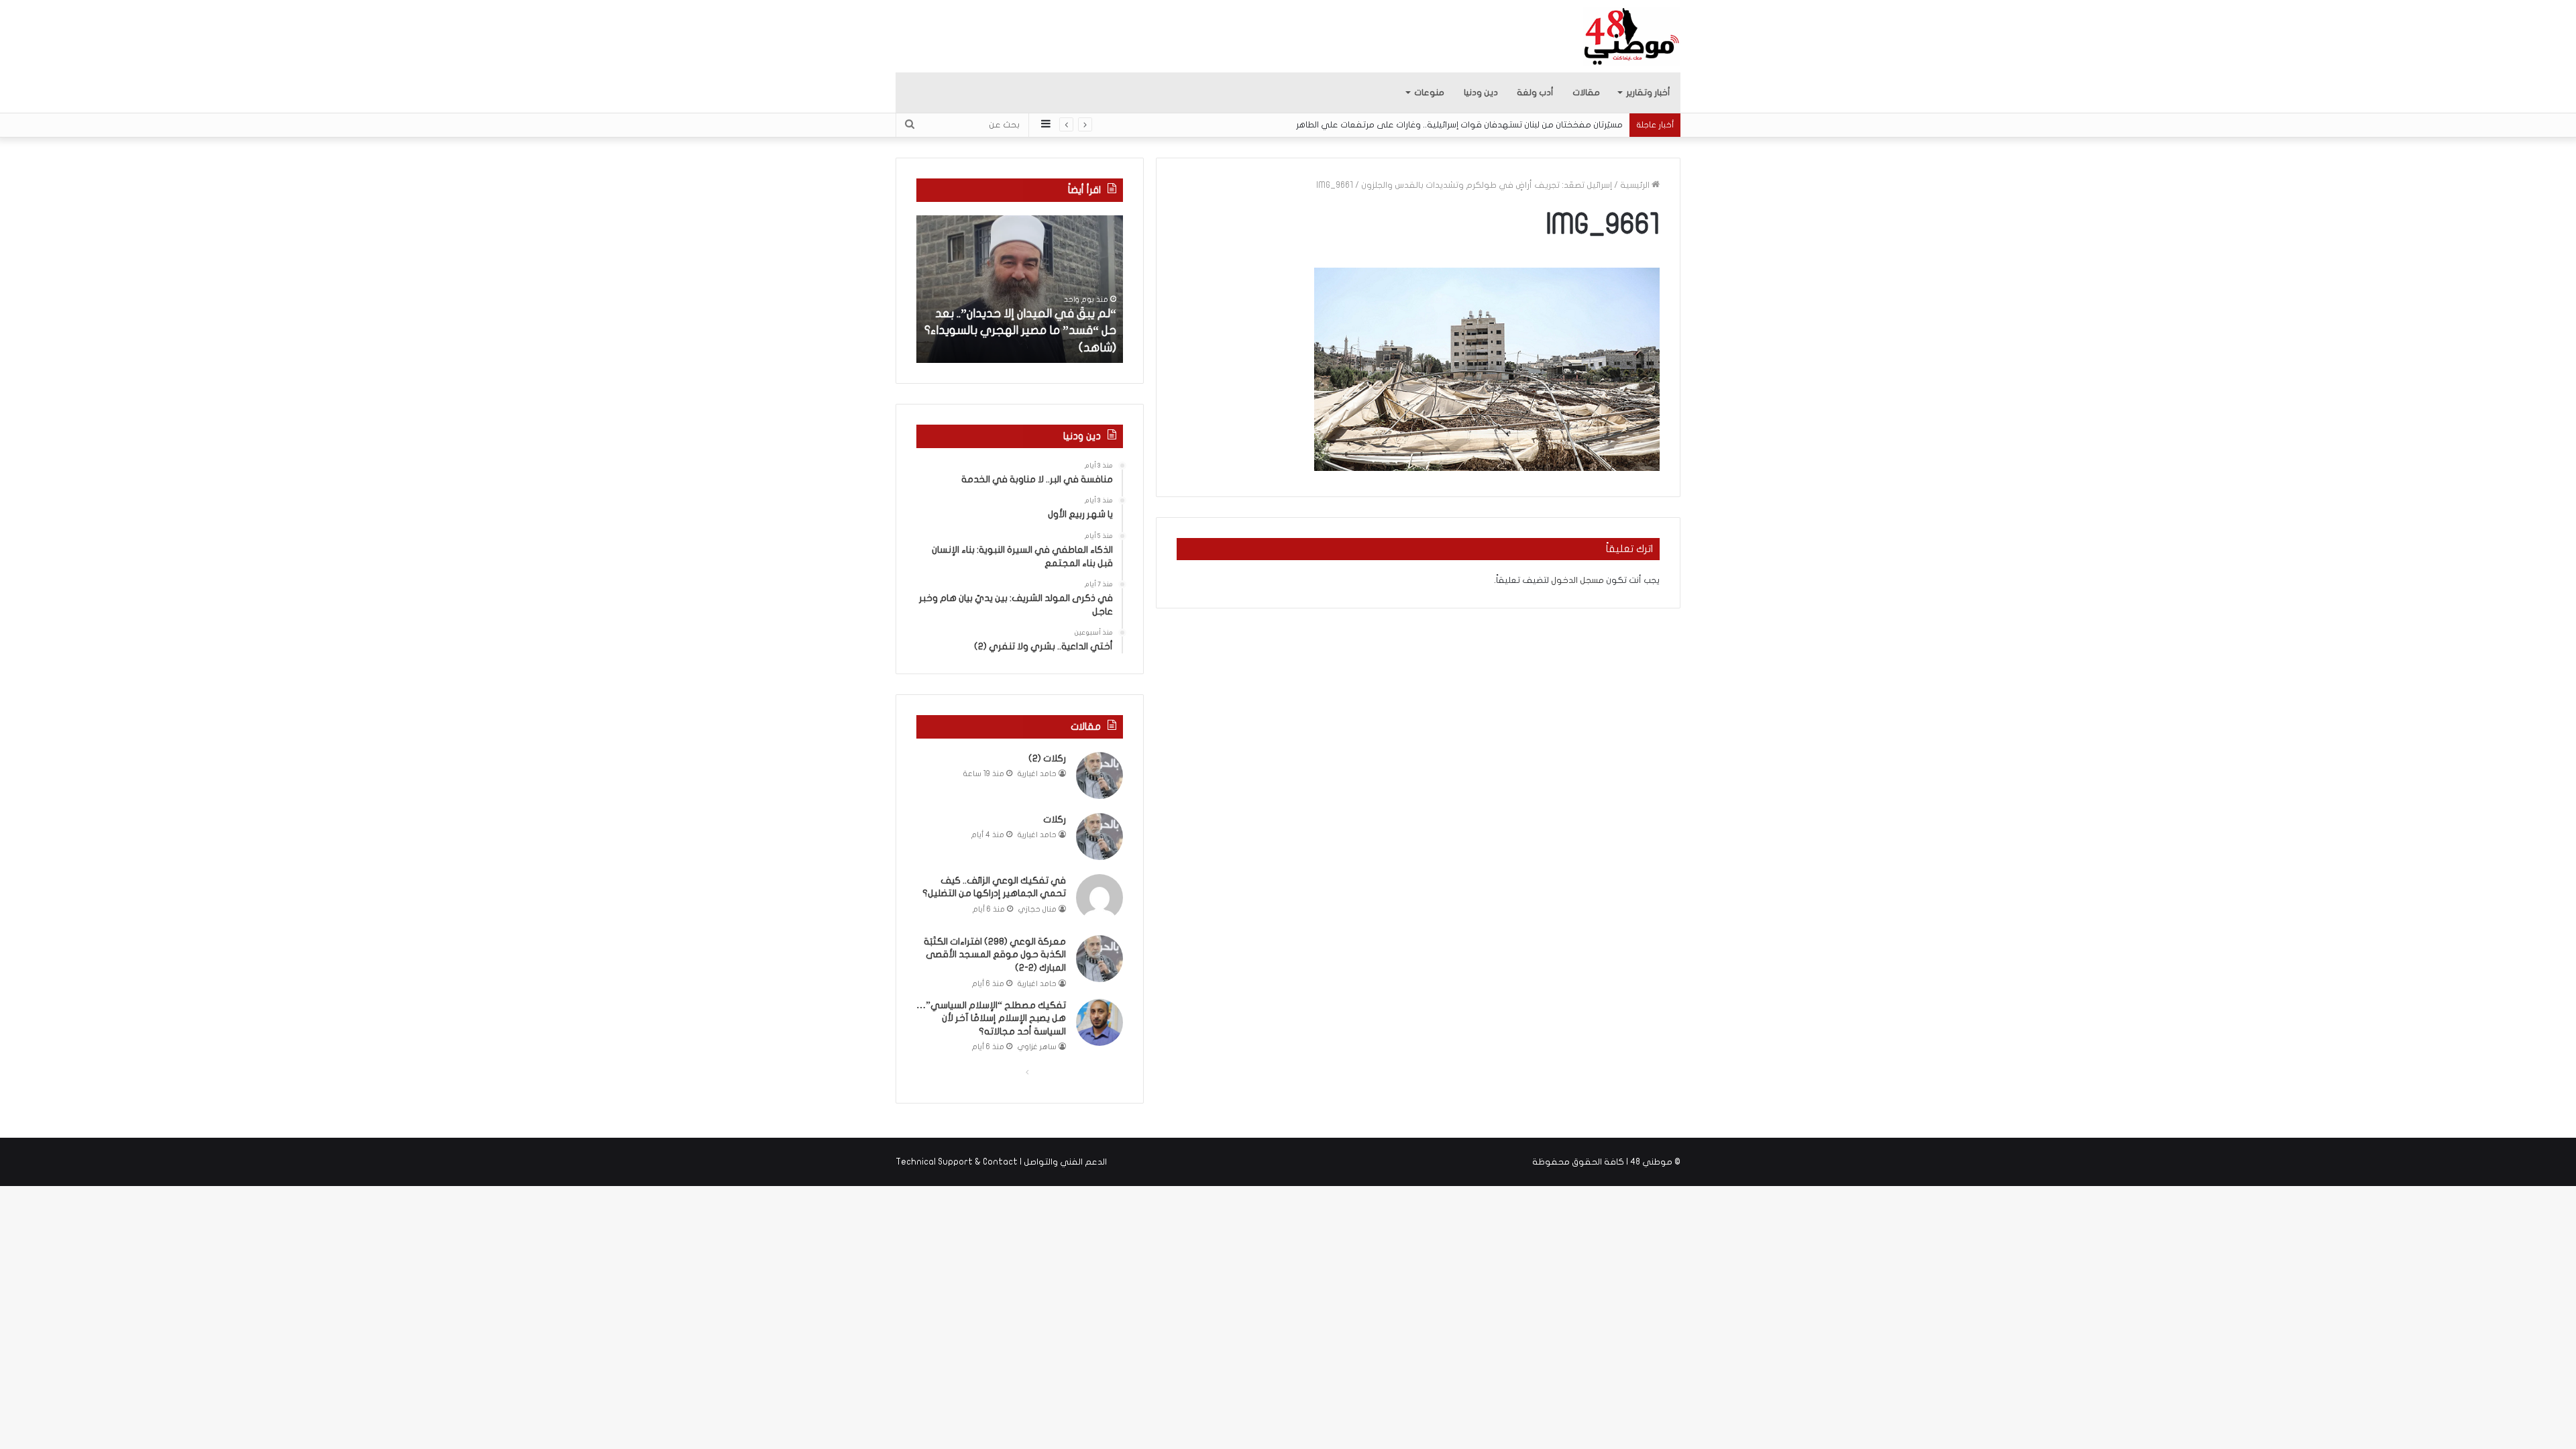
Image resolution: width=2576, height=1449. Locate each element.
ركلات (1055, 819)
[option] (1020, 289)
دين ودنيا (1481, 93)
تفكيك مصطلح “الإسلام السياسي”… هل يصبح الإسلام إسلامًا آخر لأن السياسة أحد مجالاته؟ (991, 1018)
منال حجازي (1037, 909)
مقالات (1586, 93)
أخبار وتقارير (1648, 93)
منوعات (1429, 93)
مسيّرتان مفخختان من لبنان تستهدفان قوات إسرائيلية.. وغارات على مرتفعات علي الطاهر (1459, 125)
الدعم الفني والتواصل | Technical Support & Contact (1001, 1162)
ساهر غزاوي (1037, 1047)
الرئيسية (1636, 185)
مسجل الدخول (1577, 580)
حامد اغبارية (1037, 774)
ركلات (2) (1047, 758)
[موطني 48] (1632, 36)
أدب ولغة (1535, 93)
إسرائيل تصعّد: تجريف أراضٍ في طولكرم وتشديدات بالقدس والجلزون (1487, 185)
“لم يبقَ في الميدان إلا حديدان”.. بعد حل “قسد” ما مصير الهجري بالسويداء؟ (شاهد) (1020, 330)
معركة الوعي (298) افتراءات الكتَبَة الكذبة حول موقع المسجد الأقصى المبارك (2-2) (995, 955)
